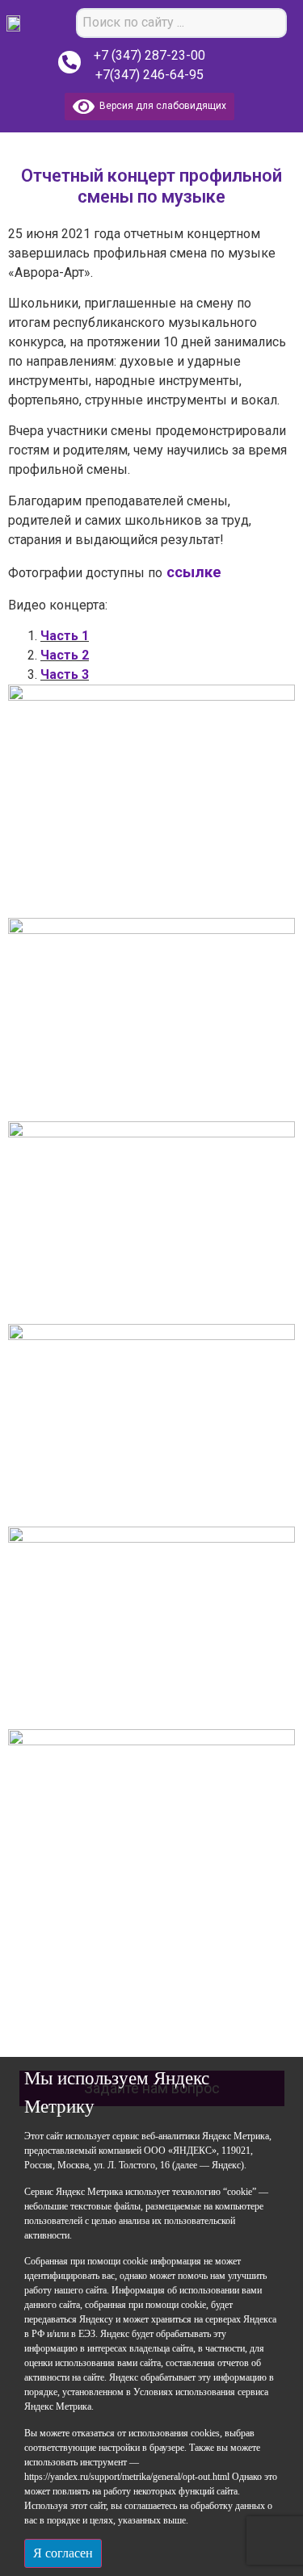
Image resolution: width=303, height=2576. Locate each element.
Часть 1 (65, 636)
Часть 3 (65, 674)
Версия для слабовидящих (160, 106)
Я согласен (63, 2553)
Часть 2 (65, 655)
